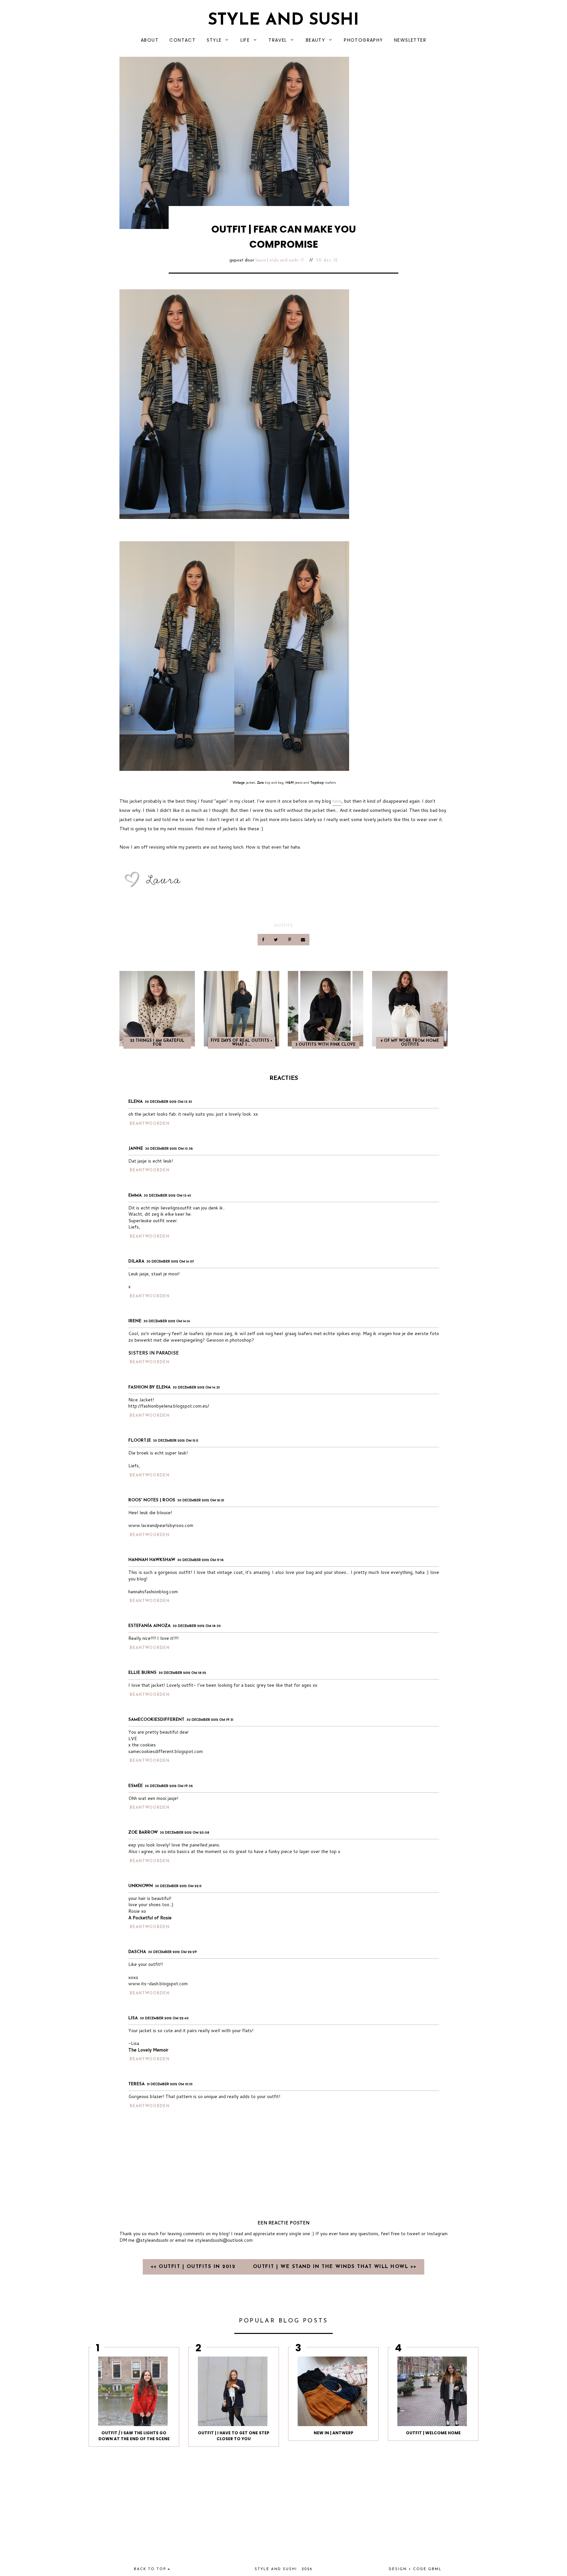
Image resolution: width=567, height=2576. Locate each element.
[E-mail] (303, 940)
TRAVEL (278, 40)
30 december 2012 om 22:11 (178, 1886)
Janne (136, 1149)
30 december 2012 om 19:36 (169, 1786)
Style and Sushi (283, 21)
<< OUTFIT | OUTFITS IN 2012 (194, 2267)
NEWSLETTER (410, 40)
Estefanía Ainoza (149, 1626)
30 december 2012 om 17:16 (200, 1560)
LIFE (245, 40)
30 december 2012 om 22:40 (164, 2019)
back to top (151, 2569)
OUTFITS (283, 925)
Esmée (136, 1786)
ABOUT (150, 40)
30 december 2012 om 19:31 (210, 1720)
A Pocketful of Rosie (150, 1918)
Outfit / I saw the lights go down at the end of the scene (134, 2436)
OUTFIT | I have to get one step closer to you (234, 2436)
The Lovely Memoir (148, 2050)
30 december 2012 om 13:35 (168, 1102)
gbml (435, 2569)
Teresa (136, 2084)
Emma (135, 1195)
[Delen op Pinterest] (290, 940)
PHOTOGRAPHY (363, 40)
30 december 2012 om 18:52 (182, 1673)
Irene (135, 1321)
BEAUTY (315, 40)
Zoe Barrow (143, 1833)
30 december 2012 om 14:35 (196, 1388)
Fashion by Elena (149, 1387)
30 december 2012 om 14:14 (167, 1321)
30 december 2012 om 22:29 (172, 1952)
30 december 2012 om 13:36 (169, 1149)
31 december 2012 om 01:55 (170, 2084)
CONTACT (182, 40)
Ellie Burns (142, 1673)
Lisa (133, 2018)
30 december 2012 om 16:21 (201, 1501)
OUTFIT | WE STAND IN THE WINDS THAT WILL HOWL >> (335, 2267)
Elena (136, 1102)
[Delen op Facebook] (264, 940)
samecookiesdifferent (156, 1720)
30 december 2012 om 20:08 (185, 1833)
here (337, 801)
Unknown (141, 1886)
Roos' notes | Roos (152, 1500)
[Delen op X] (277, 940)
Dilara (136, 1261)
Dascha (137, 1952)
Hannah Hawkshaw (152, 1560)
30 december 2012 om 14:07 (170, 1262)
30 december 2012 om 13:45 (167, 1196)
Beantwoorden (150, 1124)
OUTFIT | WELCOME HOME (433, 2433)
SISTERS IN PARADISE (154, 1353)
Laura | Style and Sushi (277, 260)
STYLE (214, 40)
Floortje (140, 1441)
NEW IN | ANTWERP (334, 2433)
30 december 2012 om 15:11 (176, 1441)
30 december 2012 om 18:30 (197, 1626)
